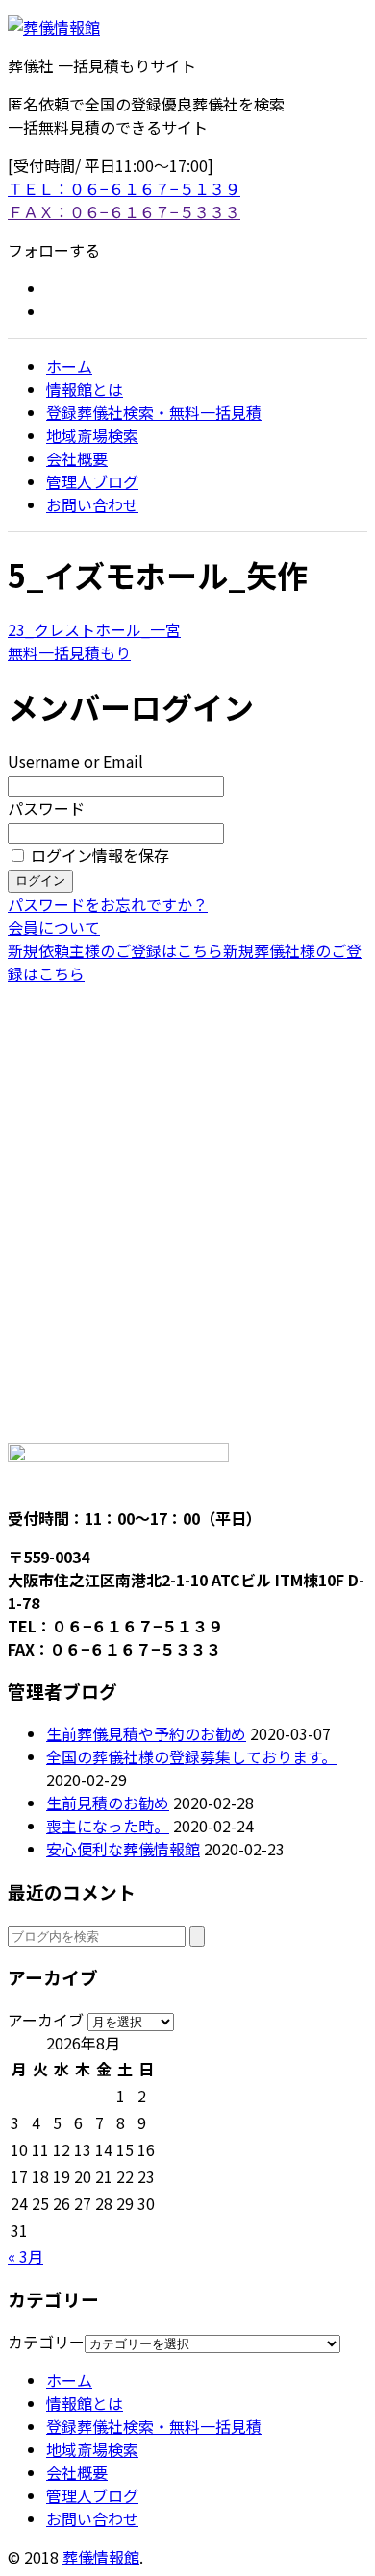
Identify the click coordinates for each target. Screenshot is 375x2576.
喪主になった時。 (108, 1826)
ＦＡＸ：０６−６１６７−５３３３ (124, 211)
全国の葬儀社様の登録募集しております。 (191, 1756)
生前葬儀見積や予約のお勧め (146, 1733)
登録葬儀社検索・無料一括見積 (154, 412)
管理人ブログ (92, 481)
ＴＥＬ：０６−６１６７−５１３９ (124, 188)
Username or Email (75, 761)
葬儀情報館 (101, 2557)
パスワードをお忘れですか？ (108, 904)
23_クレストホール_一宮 (94, 629)
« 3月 (25, 2256)
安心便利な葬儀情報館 (123, 1849)
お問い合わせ (92, 504)
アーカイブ (46, 2020)
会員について (54, 927)
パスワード (46, 808)
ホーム (69, 366)
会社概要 (77, 458)
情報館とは (85, 389)
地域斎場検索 (92, 435)
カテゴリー (46, 2342)
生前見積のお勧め (108, 1803)
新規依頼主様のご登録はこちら (115, 950)
